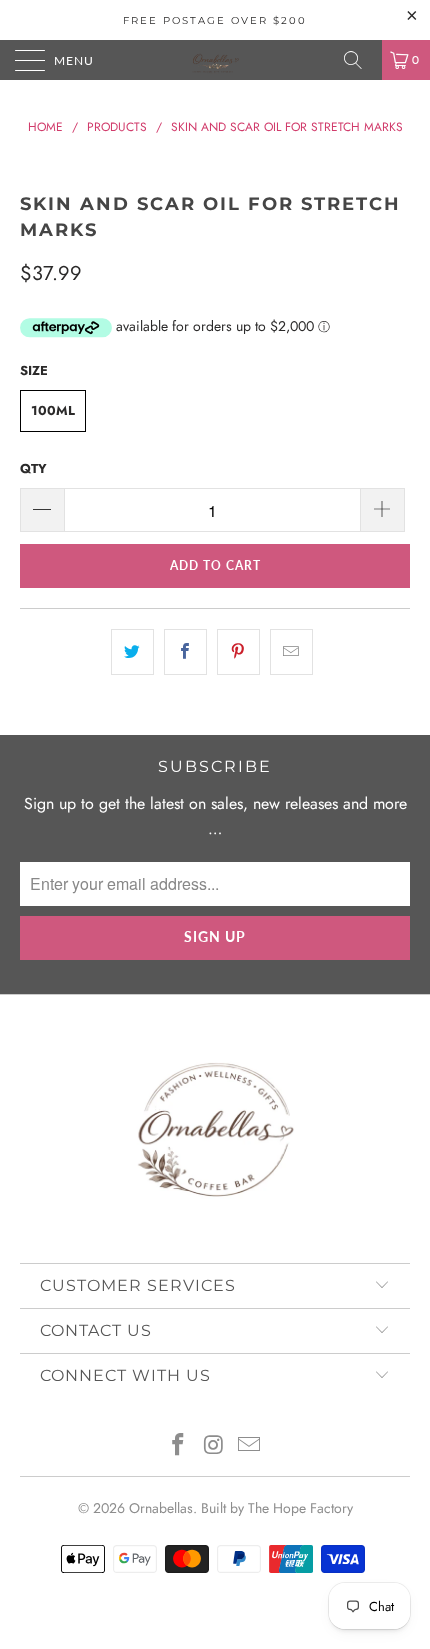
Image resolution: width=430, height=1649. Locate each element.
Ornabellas (161, 1508)
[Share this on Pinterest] (238, 652)
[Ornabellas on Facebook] (178, 1446)
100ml (53, 410)
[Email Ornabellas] (250, 1446)
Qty (33, 468)
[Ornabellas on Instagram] (214, 1446)
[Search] (360, 60)
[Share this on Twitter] (132, 652)
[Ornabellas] (215, 60)
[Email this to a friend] (291, 652)
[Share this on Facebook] (185, 652)
